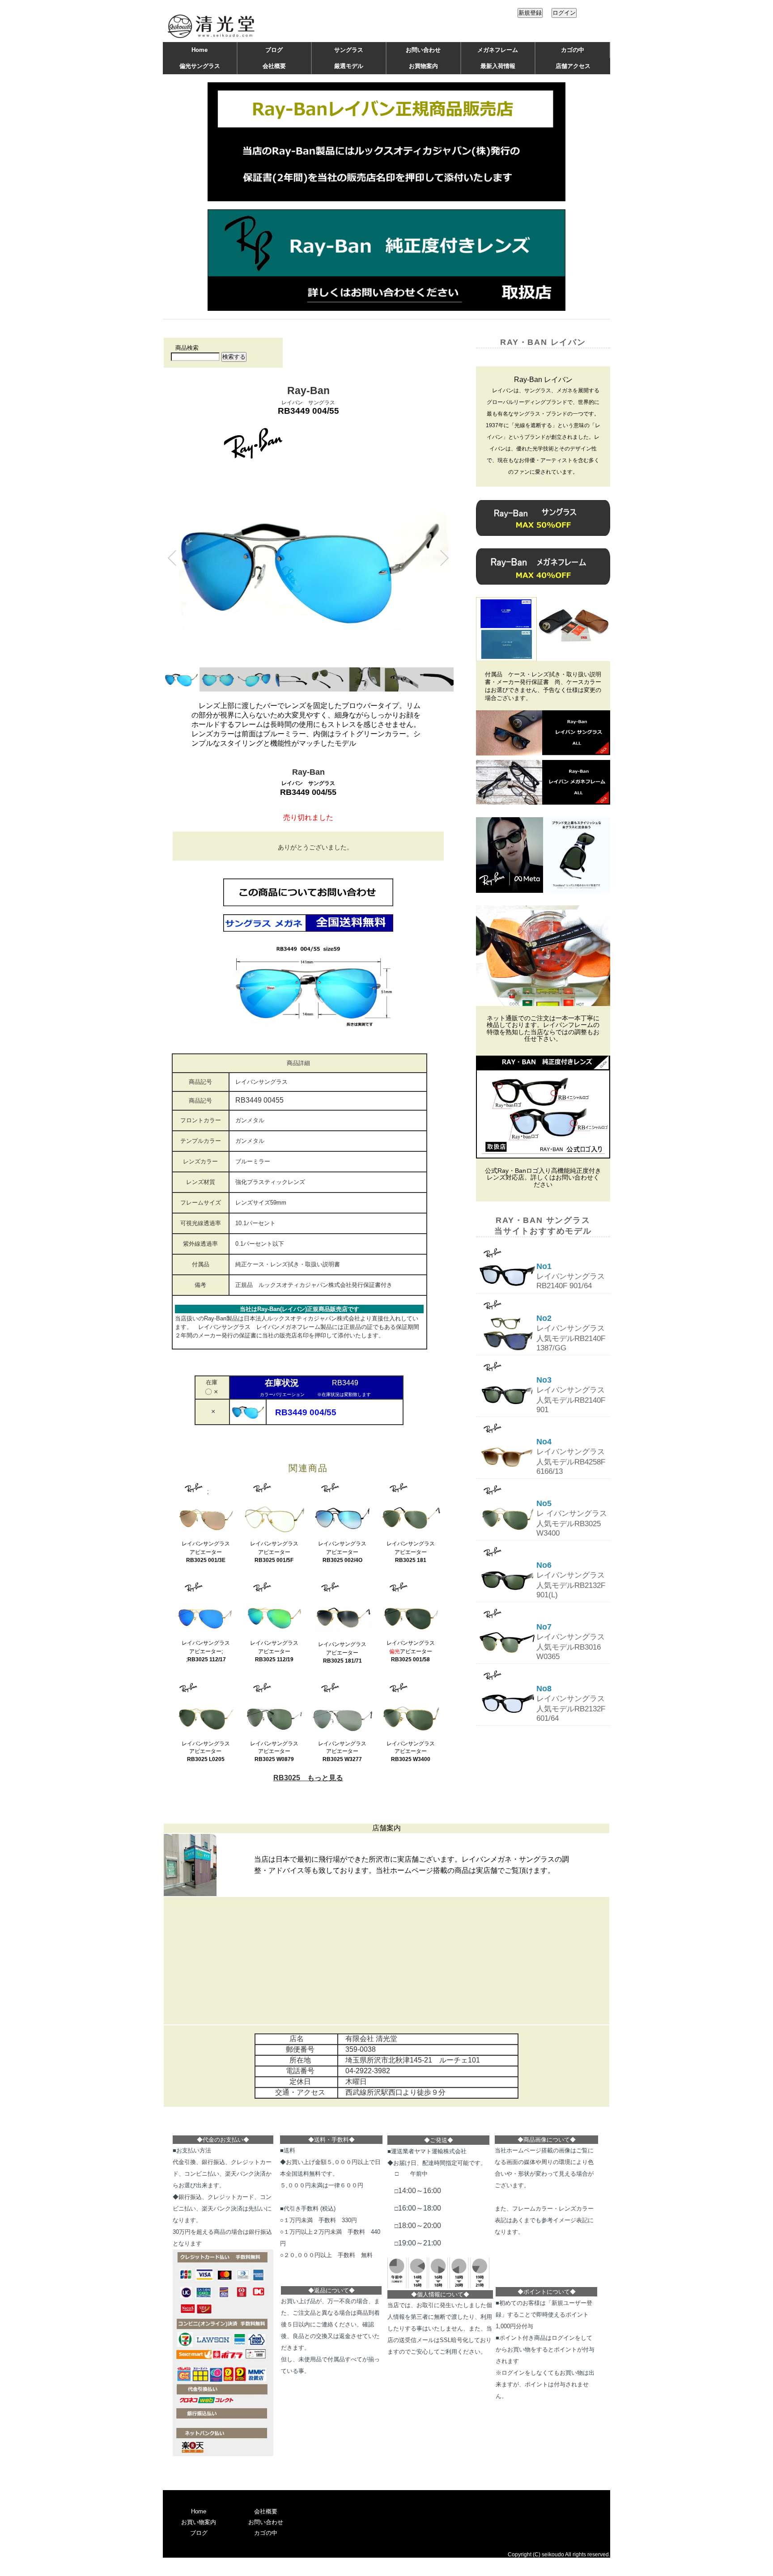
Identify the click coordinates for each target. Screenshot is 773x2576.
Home (200, 50)
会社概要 (274, 66)
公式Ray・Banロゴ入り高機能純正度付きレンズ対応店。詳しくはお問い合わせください (543, 1178)
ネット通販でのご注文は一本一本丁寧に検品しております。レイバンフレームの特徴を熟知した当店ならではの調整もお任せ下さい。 (543, 1029)
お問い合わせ (423, 50)
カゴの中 (573, 50)
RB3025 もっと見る (308, 1778)
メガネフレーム (498, 50)
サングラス (349, 50)
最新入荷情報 (498, 66)
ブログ (274, 50)
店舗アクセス (573, 66)
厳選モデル (349, 66)
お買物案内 (423, 66)
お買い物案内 (199, 2522)
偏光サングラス (200, 66)
